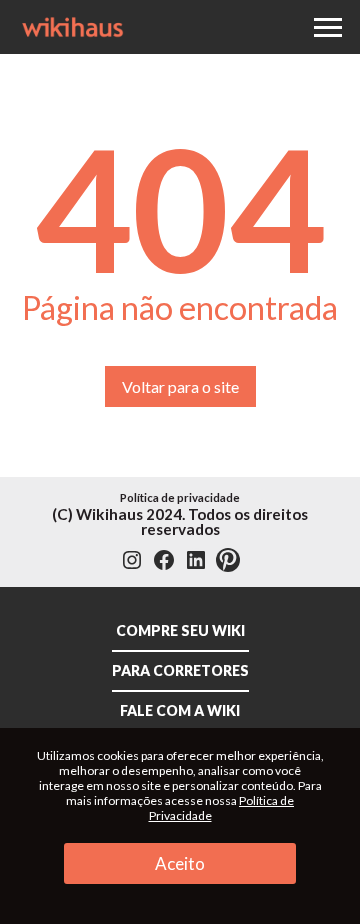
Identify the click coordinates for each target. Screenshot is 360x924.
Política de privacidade (180, 497)
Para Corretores (180, 670)
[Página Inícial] (73, 23)
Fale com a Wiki (180, 710)
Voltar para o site (180, 386)
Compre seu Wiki (180, 630)
